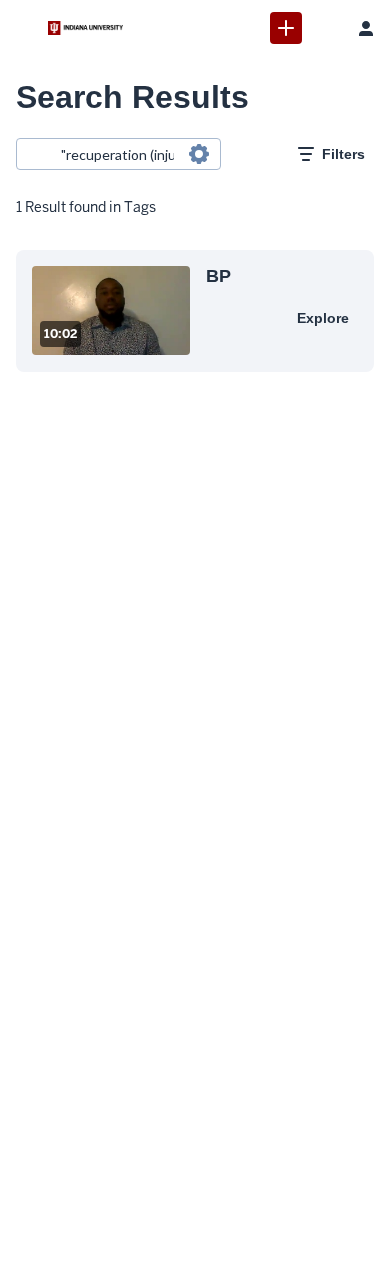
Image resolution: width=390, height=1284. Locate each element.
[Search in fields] (199, 154)
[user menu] (366, 28)
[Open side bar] (24, 28)
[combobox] (117, 154)
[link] (286, 28)
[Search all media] (326, 28)
